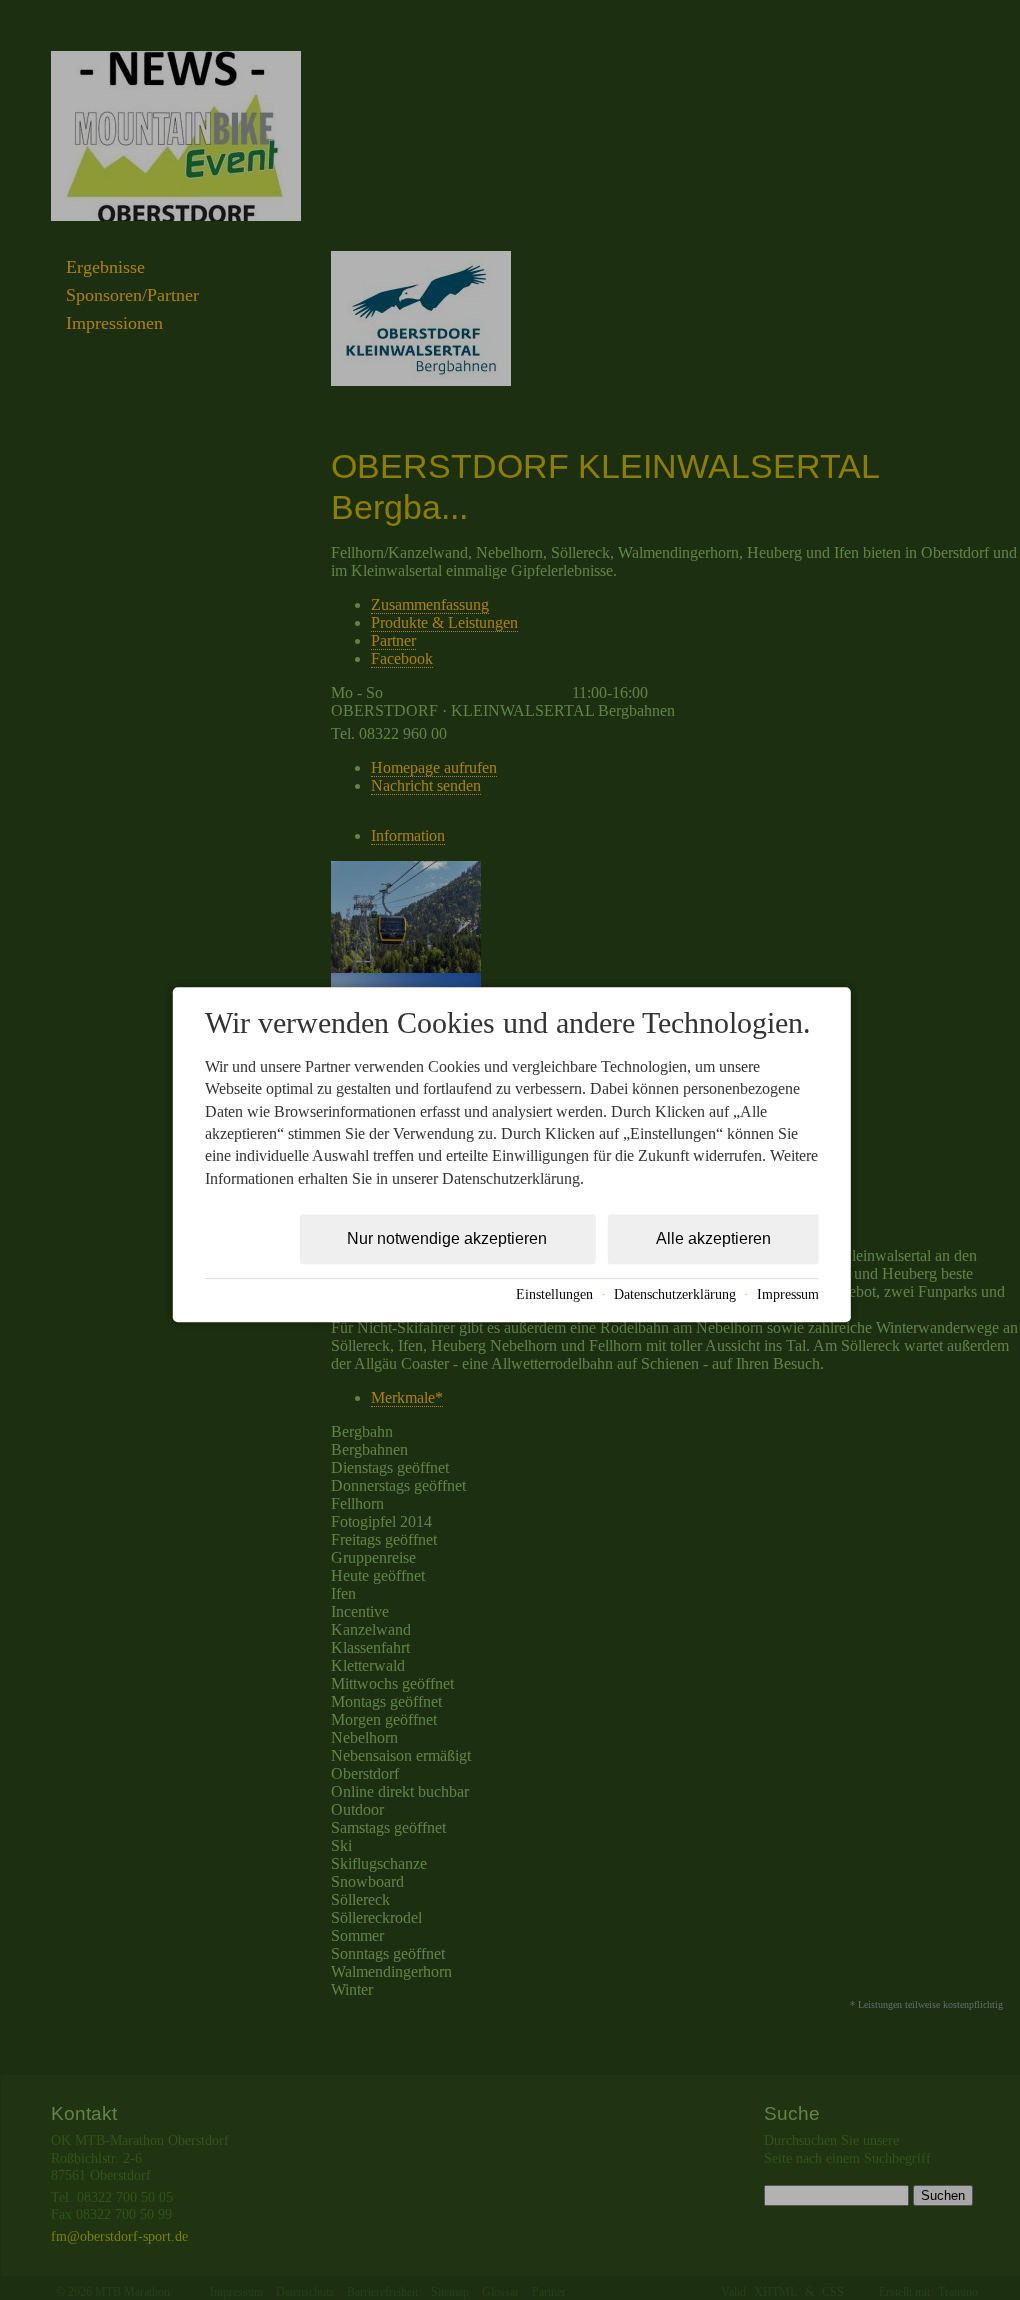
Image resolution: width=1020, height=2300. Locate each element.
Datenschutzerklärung (675, 1294)
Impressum (788, 1294)
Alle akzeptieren (713, 1238)
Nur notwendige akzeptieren (447, 1238)
